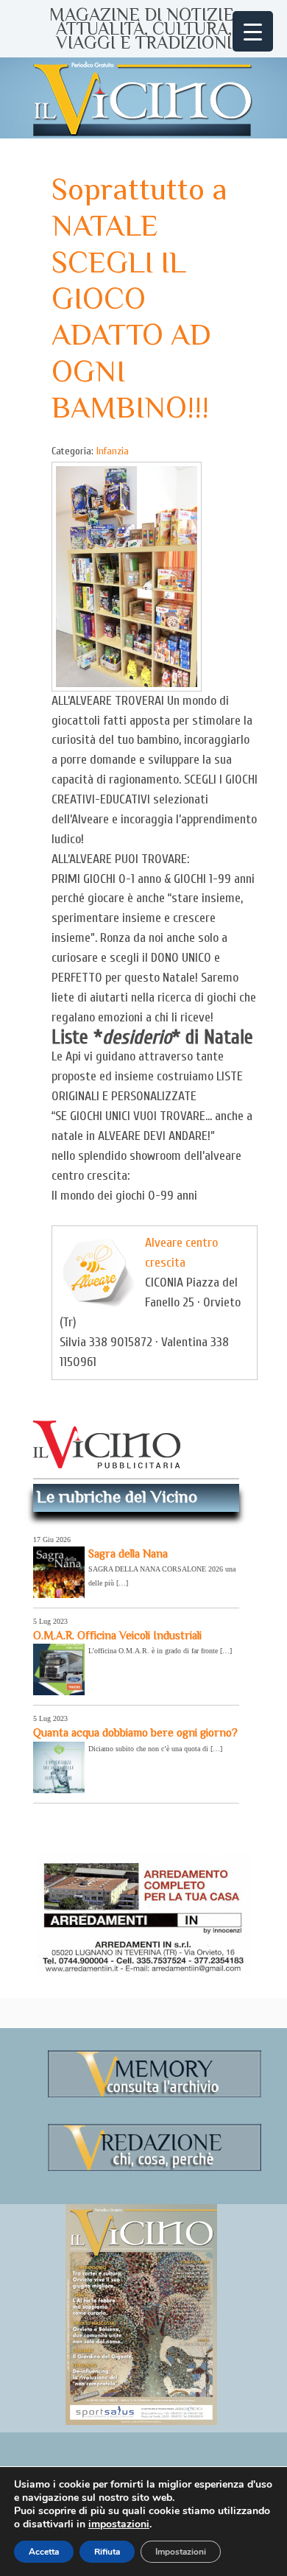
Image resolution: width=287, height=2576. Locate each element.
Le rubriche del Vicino (117, 1496)
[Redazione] (155, 2168)
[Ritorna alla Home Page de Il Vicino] (143, 98)
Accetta (44, 2552)
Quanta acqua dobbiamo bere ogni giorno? (135, 1732)
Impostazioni (181, 2552)
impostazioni (119, 2524)
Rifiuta (107, 2552)
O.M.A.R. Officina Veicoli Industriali (117, 1635)
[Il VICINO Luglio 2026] (141, 2422)
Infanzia (113, 451)
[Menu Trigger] (253, 31)
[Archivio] (155, 2095)
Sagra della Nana (128, 1553)
